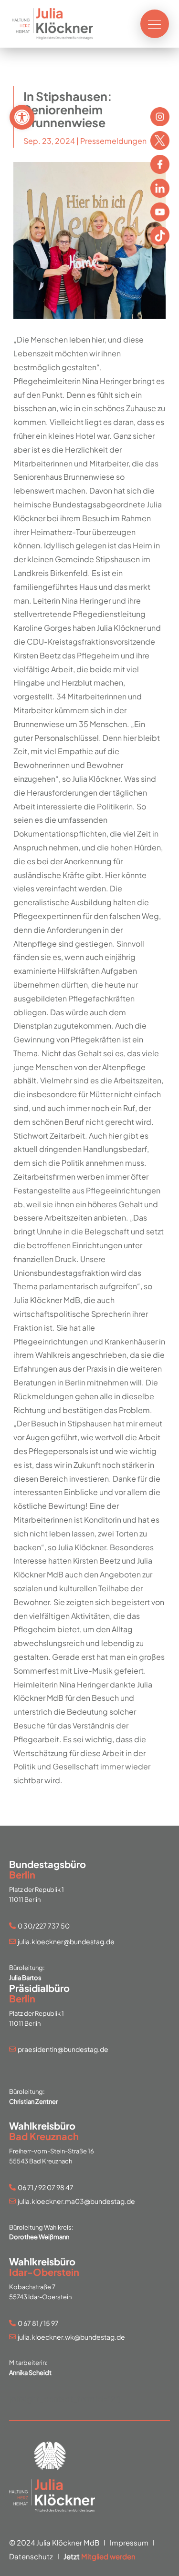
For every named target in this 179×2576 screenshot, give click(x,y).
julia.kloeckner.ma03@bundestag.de (76, 2201)
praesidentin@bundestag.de (63, 2049)
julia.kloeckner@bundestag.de (66, 1941)
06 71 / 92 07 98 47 (46, 2187)
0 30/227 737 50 (44, 1926)
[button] (22, 117)
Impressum (129, 2542)
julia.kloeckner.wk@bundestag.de (71, 2337)
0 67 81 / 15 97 (38, 2323)
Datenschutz (31, 2556)
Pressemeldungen (113, 141)
